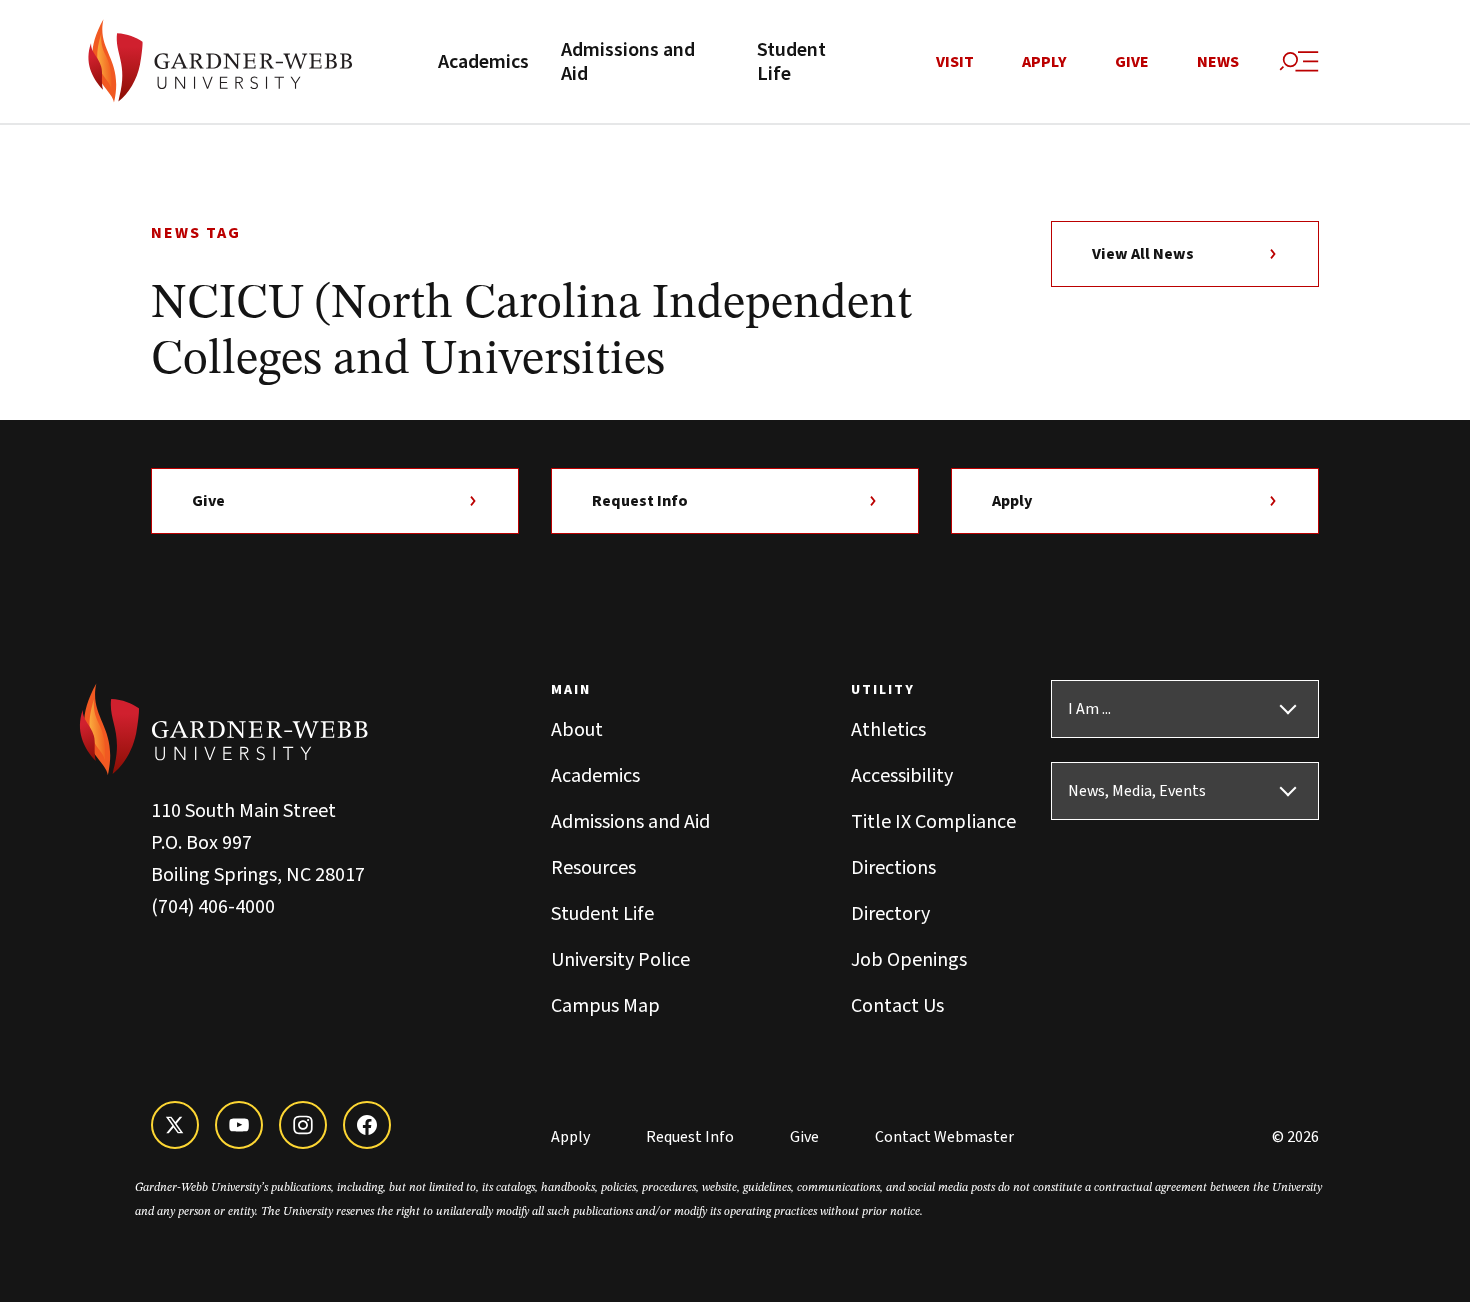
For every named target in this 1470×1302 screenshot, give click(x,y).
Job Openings (909, 960)
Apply (1044, 62)
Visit (955, 62)
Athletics (888, 730)
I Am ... (1089, 709)
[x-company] (175, 1125)
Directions (893, 868)
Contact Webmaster (944, 1137)
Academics (483, 62)
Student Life (791, 62)
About (577, 730)
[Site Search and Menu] (1299, 62)
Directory (890, 914)
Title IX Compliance (933, 822)
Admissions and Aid (628, 62)
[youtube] (239, 1125)
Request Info (640, 501)
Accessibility (902, 776)
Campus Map (605, 1006)
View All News (1143, 254)
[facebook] (367, 1125)
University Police (620, 960)
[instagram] (303, 1125)
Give (1132, 62)
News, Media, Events (1137, 791)
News (1218, 62)
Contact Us (897, 1006)
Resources (593, 868)
